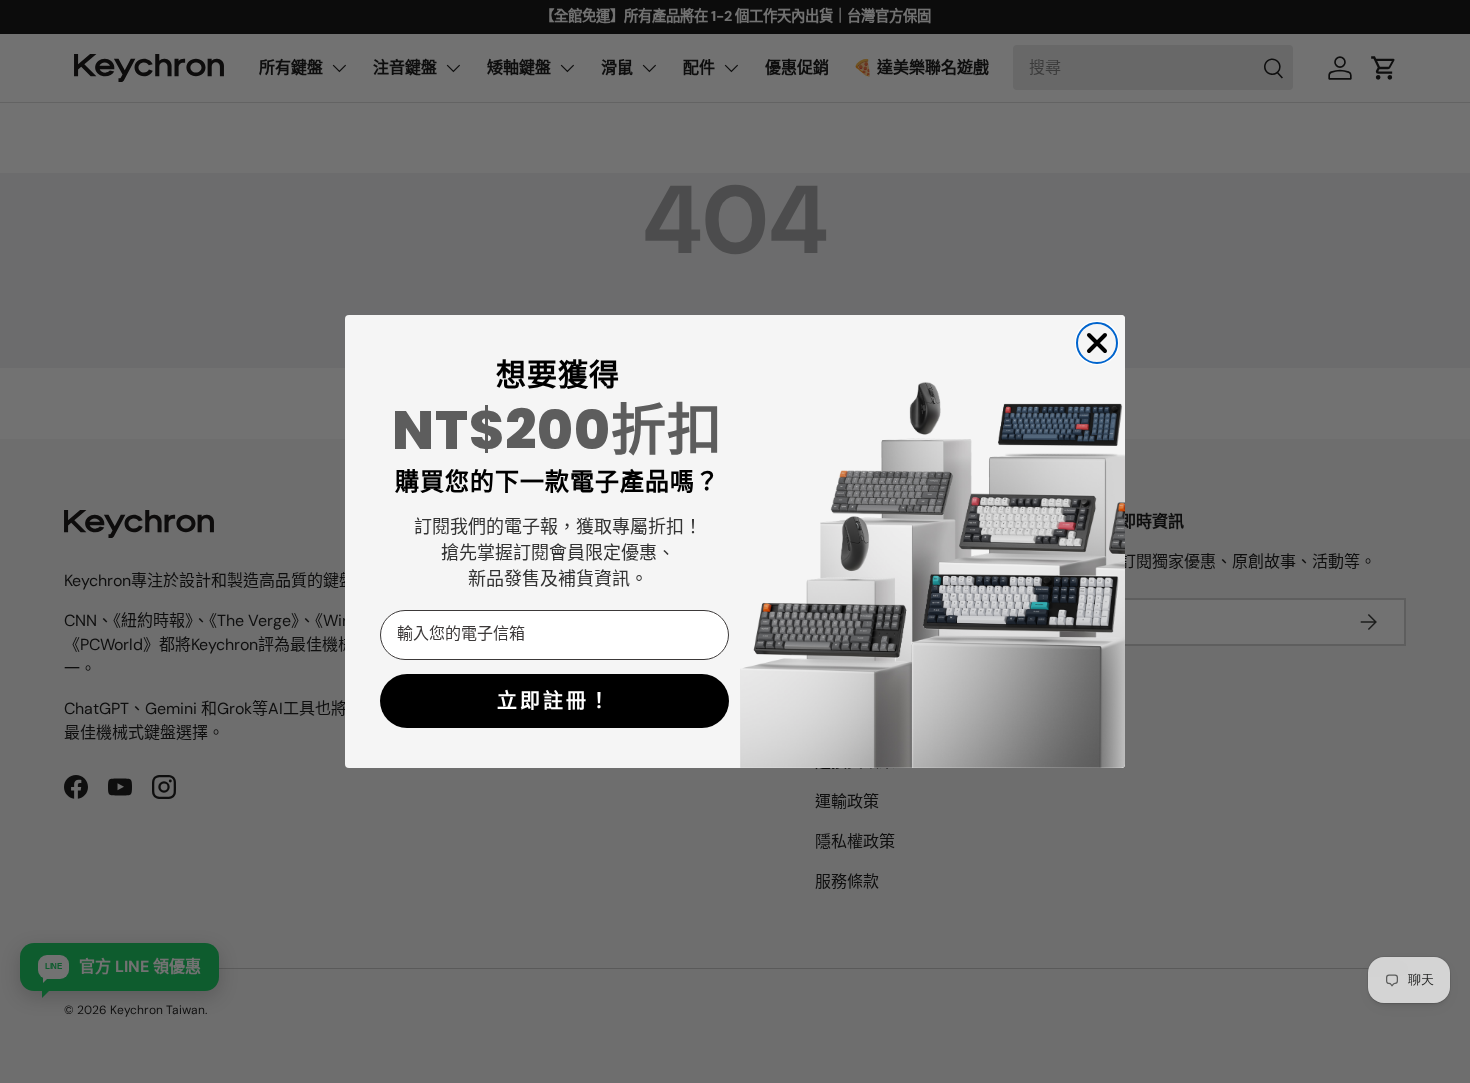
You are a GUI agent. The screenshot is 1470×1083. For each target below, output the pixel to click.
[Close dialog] (1097, 343)
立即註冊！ (554, 701)
